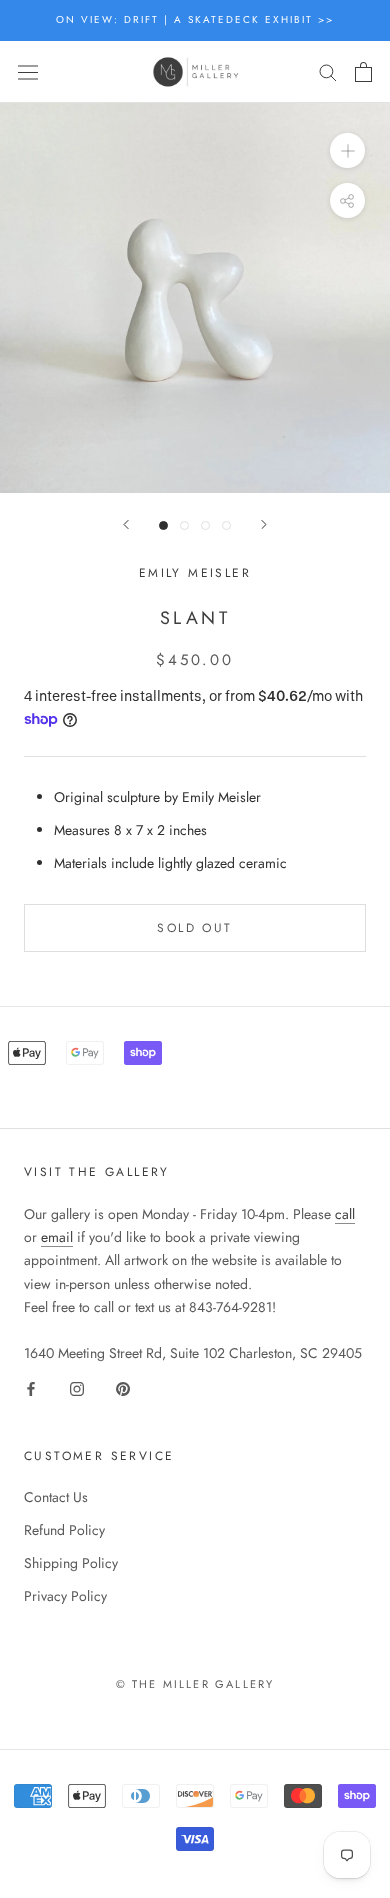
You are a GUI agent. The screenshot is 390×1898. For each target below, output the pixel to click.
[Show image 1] (163, 525)
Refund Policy (64, 1530)
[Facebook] (31, 1387)
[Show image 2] (184, 525)
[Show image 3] (205, 525)
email (57, 1237)
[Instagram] (77, 1387)
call (345, 1214)
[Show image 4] (226, 525)
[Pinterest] (123, 1387)
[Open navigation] (28, 72)
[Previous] (126, 524)
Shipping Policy (71, 1563)
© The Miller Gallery (195, 1684)
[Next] (264, 524)
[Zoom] (347, 150)
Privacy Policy (65, 1596)
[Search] (328, 71)
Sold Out (194, 928)
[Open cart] (363, 72)
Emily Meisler (195, 573)
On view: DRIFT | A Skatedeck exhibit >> (195, 19)
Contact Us (56, 1497)
